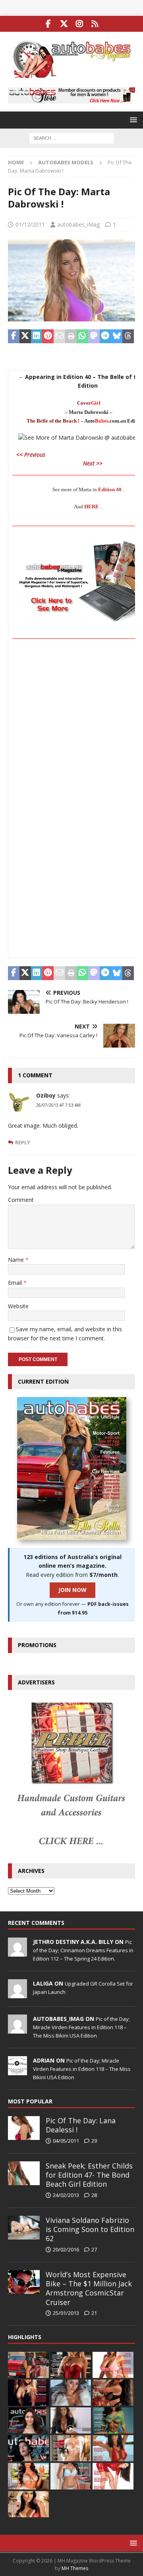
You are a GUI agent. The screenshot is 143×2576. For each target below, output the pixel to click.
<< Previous (30, 455)
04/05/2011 (66, 2141)
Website (18, 1306)
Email (16, 1283)
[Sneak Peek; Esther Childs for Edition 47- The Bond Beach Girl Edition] (24, 2173)
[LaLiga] (17, 1994)
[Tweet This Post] (25, 336)
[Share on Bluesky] (117, 336)
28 (94, 2195)
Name (17, 1260)
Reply (23, 1143)
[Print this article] (71, 336)
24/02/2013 (66, 2195)
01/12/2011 (30, 224)
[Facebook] (48, 24)
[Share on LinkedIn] (37, 336)
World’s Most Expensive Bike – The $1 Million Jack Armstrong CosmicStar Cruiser (89, 2288)
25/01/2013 (66, 2313)
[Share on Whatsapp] (82, 336)
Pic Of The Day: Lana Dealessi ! (81, 2125)
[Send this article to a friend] (59, 336)
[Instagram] (79, 24)
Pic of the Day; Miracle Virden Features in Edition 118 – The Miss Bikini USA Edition (81, 2027)
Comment (21, 1200)
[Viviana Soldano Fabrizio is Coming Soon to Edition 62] (24, 2228)
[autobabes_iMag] (17, 2029)
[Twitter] (64, 24)
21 (94, 2313)
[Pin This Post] (48, 336)
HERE (92, 507)
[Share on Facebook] (14, 336)
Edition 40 (110, 489)
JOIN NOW (72, 1590)
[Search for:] (72, 137)
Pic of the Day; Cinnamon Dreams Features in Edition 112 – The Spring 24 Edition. (83, 1950)
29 (94, 2141)
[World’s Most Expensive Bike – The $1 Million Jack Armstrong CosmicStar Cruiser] (24, 2282)
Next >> (93, 463)
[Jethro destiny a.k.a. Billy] (17, 1952)
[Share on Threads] (128, 336)
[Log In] (95, 24)
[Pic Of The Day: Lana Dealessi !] (24, 2128)
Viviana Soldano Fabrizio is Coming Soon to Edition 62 (90, 2229)
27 (94, 2249)
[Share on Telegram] (105, 336)
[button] (132, 120)
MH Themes (75, 2568)
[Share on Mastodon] (94, 336)
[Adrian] (17, 2071)
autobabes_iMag (78, 224)
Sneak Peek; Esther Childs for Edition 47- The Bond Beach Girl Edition (89, 2175)
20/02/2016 (66, 2249)
